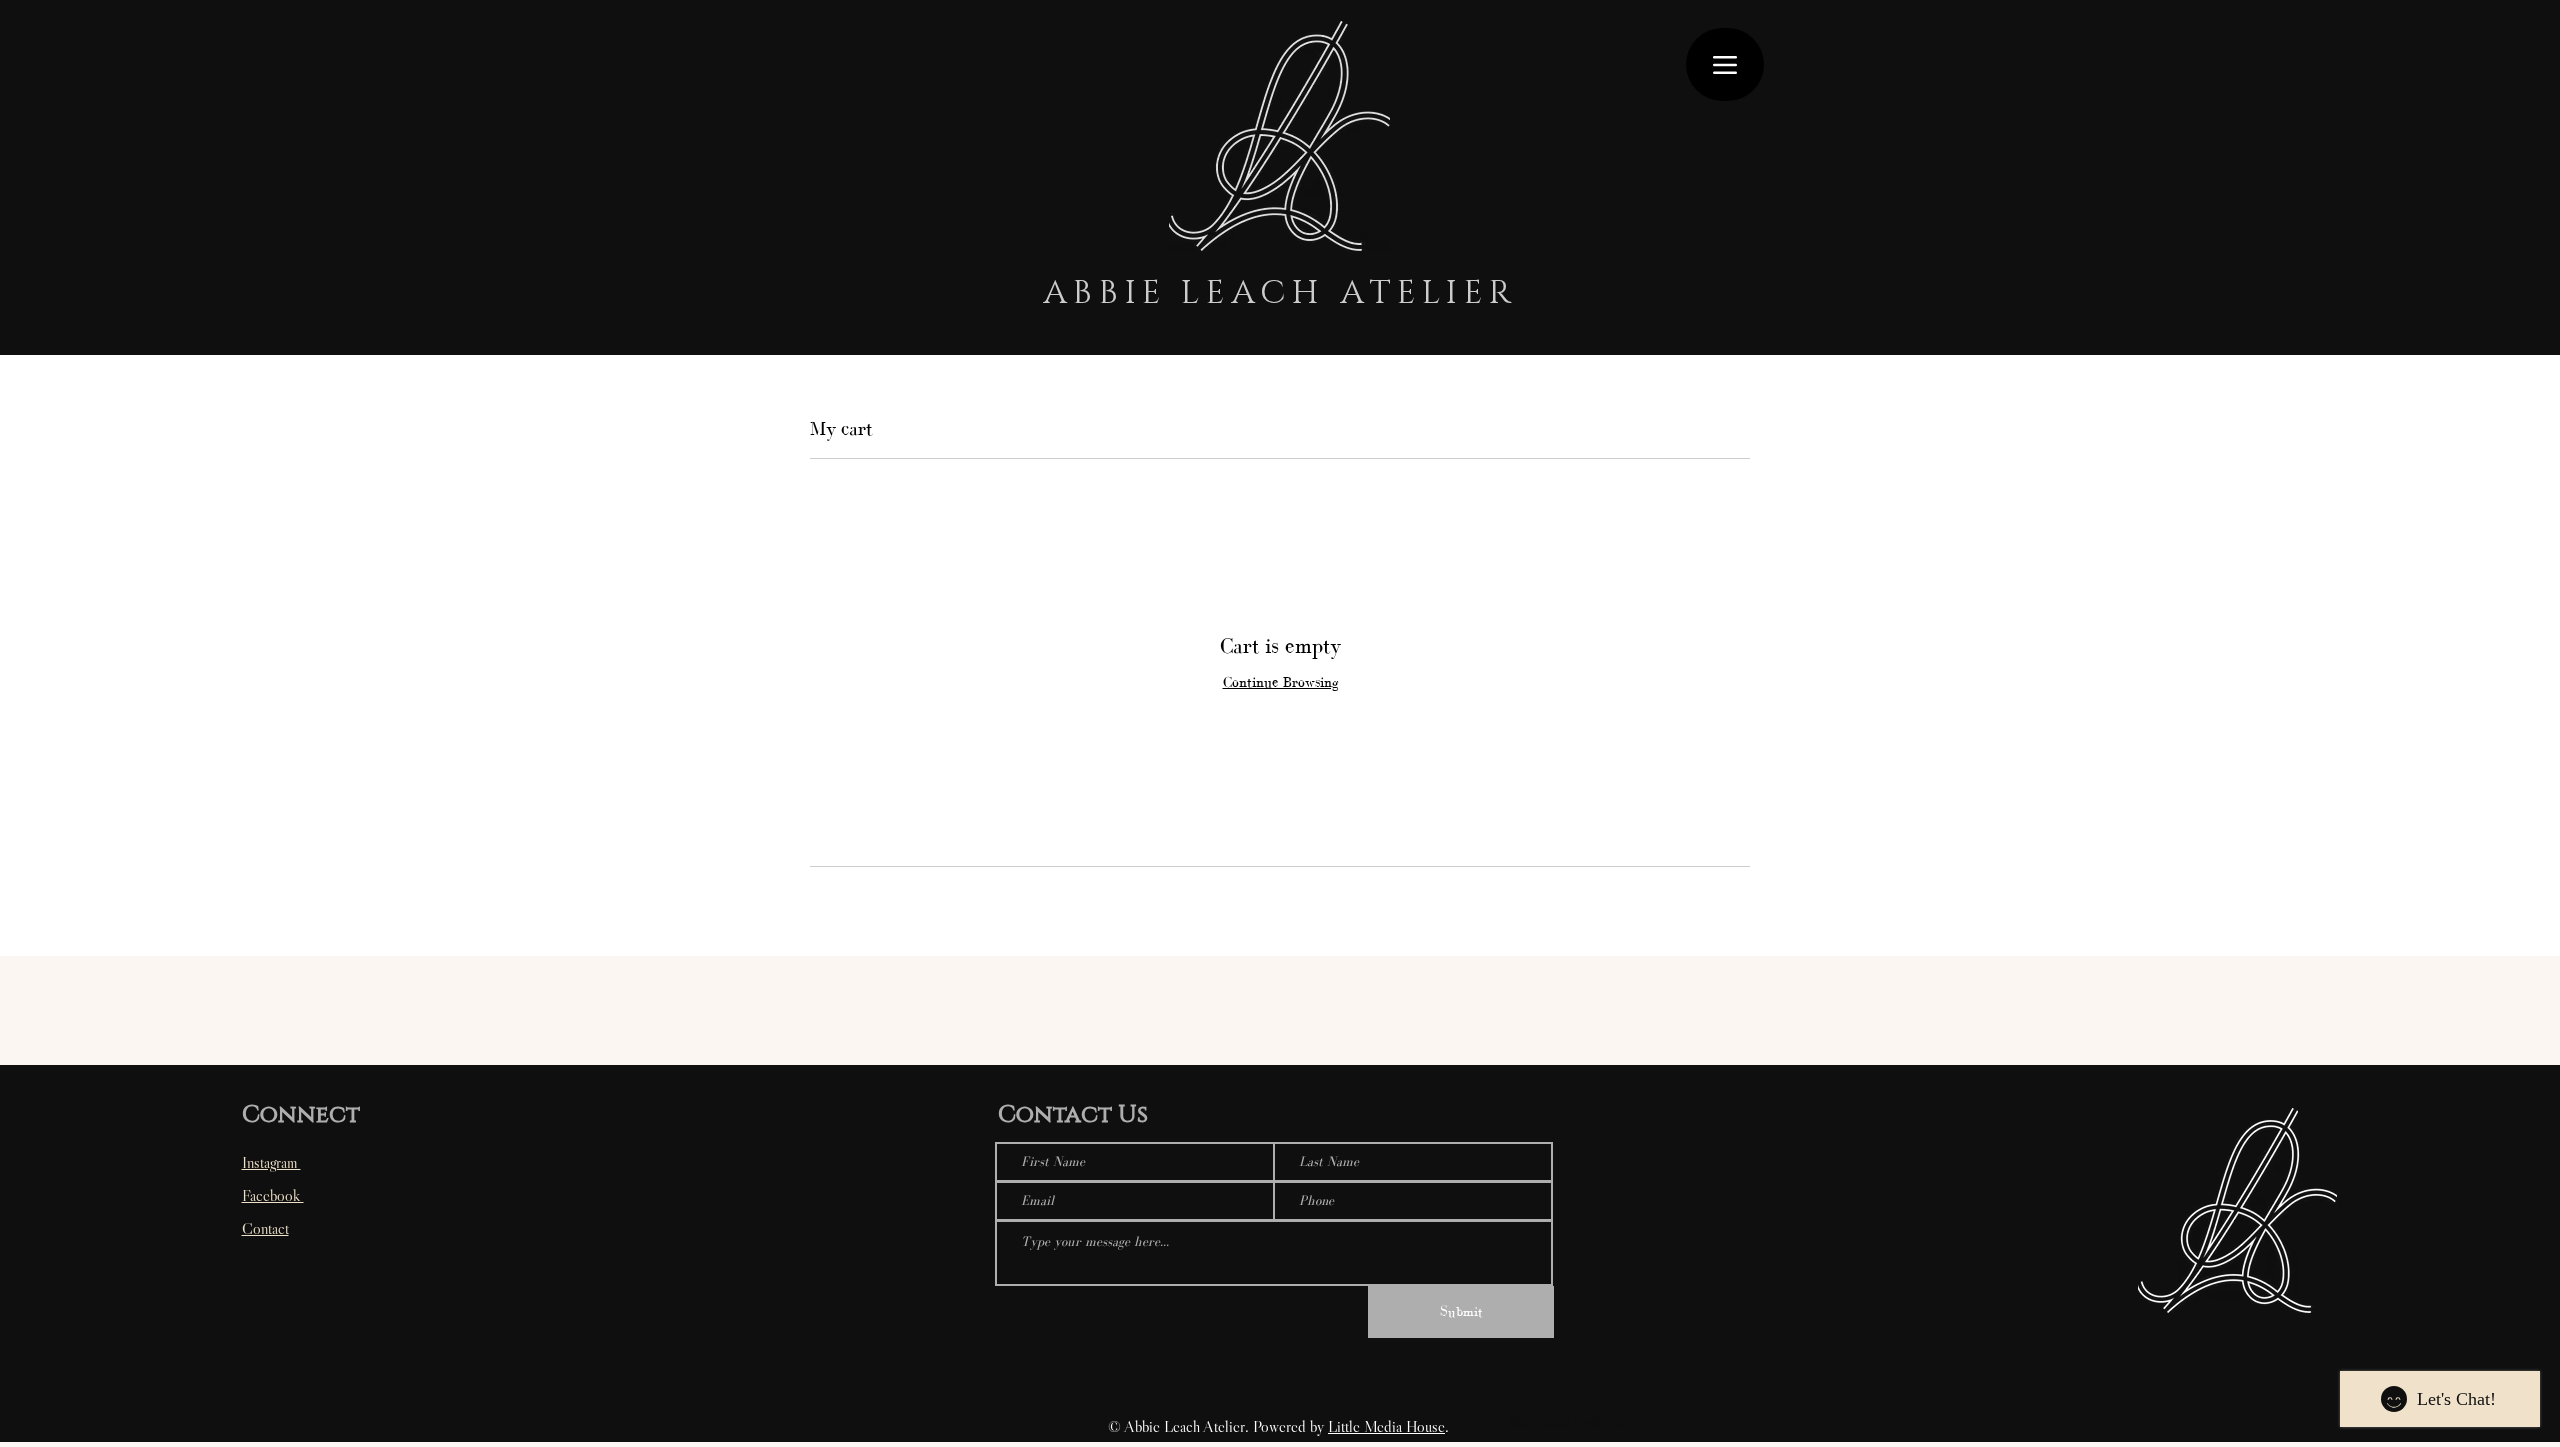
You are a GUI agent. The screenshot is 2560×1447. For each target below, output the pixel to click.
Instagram (271, 1162)
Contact (265, 1228)
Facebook (273, 1195)
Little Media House (1386, 1426)
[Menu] (1725, 64)
